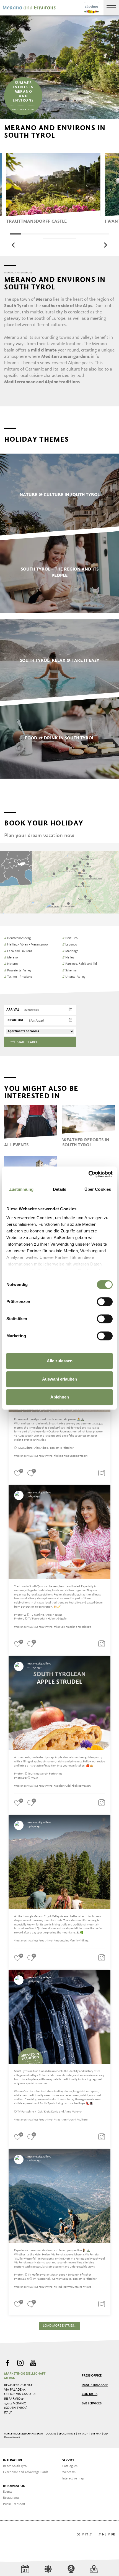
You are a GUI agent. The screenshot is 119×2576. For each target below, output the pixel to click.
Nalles (68, 958)
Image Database (95, 2385)
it (87, 2535)
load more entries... (60, 2326)
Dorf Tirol (70, 938)
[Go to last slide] (14, 245)
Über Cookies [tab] (98, 1189)
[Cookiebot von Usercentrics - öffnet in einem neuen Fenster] (88, 1174)
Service (68, 2460)
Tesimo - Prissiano (18, 977)
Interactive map (73, 2479)
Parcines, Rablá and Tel (80, 964)
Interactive (13, 2460)
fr (113, 2535)
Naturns (11, 964)
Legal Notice (67, 2434)
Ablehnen (60, 1397)
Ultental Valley (74, 977)
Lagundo (70, 945)
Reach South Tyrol (15, 2466)
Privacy (83, 2434)
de (78, 2535)
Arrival (13, 1010)
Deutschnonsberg (17, 938)
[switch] (105, 1302)
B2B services (92, 2404)
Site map (96, 2434)
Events (8, 2492)
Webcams (69, 2472)
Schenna (69, 971)
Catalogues (70, 2466)
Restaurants (11, 2498)
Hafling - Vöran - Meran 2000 (26, 945)
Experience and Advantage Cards (26, 2472)
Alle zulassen (60, 1361)
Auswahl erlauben (59, 1379)
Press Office (92, 2376)
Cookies (51, 2434)
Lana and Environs (18, 951)
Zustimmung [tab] (21, 1189)
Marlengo (70, 951)
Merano (11, 958)
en (95, 2535)
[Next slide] (105, 245)
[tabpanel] (53, 188)
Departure (15, 1020)
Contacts (90, 2394)
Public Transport (14, 2504)
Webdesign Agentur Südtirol (11, 2535)
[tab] (15, 234)
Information (14, 2486)
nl (104, 2535)
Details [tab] (60, 1189)
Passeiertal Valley (18, 971)
